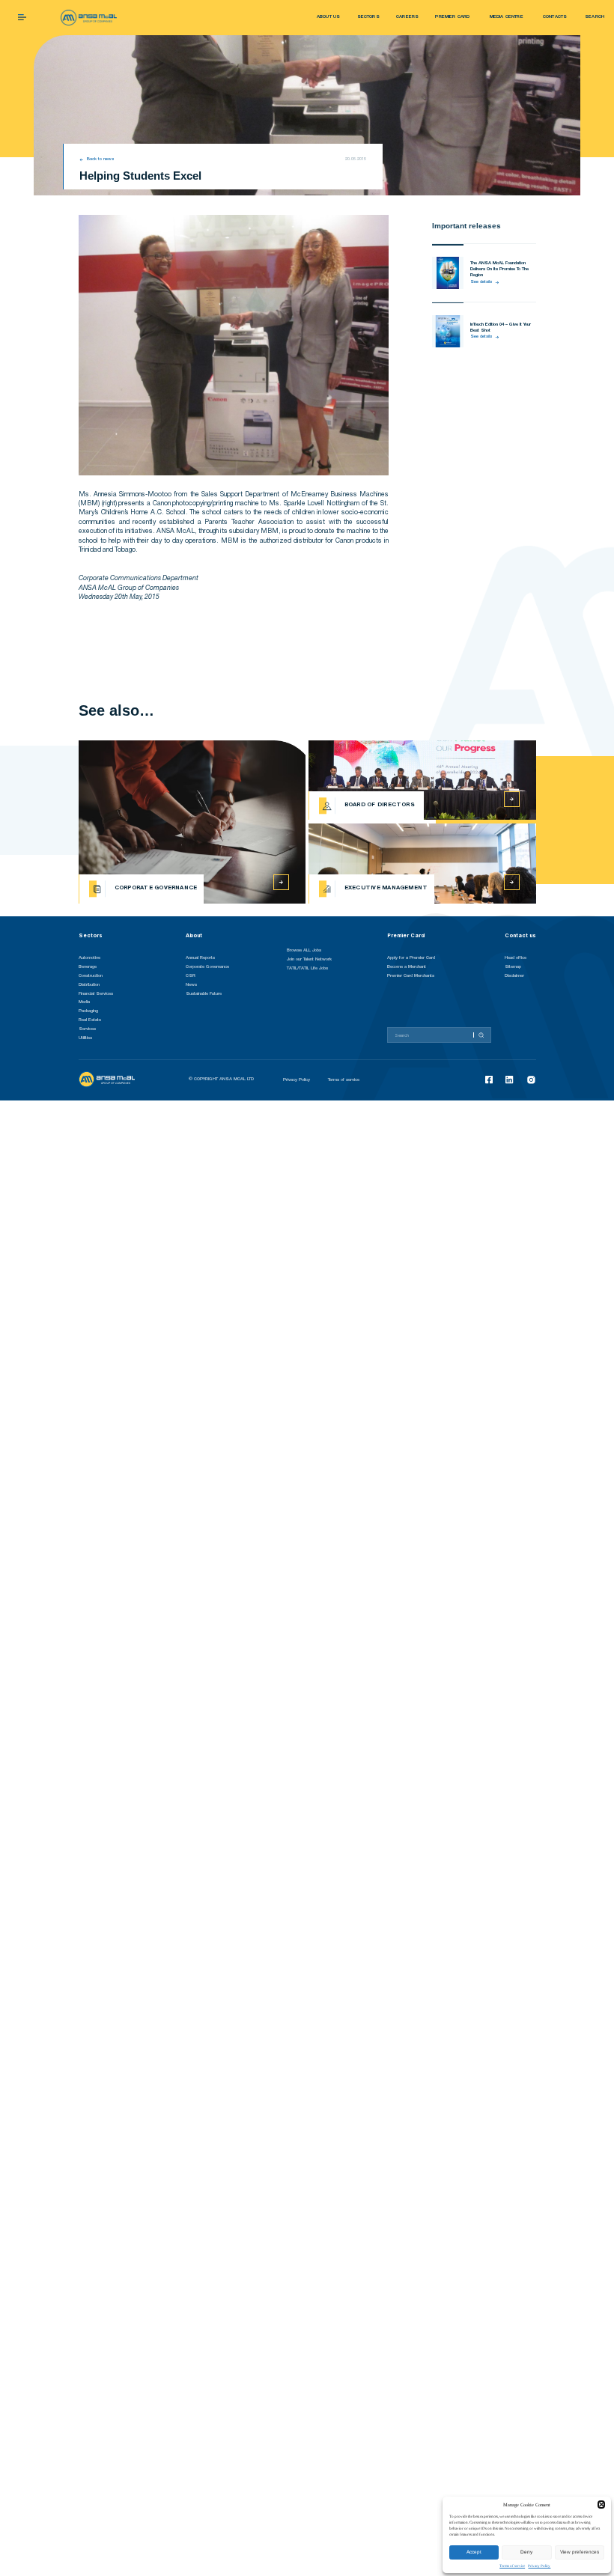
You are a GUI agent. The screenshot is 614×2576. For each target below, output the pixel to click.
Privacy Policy (539, 2566)
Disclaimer (514, 976)
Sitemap (513, 967)
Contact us (520, 935)
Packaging (88, 1011)
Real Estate (90, 1020)
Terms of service (512, 2566)
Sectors (91, 935)
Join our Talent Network (309, 959)
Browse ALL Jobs (304, 950)
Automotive (89, 958)
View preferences (580, 2552)
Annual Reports (200, 958)
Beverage (88, 967)
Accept (474, 2552)
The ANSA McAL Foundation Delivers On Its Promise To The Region (499, 270)
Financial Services (96, 994)
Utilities (85, 1038)
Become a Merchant (407, 967)
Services (87, 1029)
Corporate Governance (207, 967)
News (191, 985)
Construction (91, 976)
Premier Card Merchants (411, 976)
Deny (526, 2552)
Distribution (89, 985)
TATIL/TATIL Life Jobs (307, 968)
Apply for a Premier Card (411, 958)
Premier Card (406, 935)
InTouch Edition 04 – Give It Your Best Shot (501, 328)
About (194, 935)
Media (84, 1002)
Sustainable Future (204, 994)
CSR (191, 976)
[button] (602, 2505)
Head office (516, 958)
